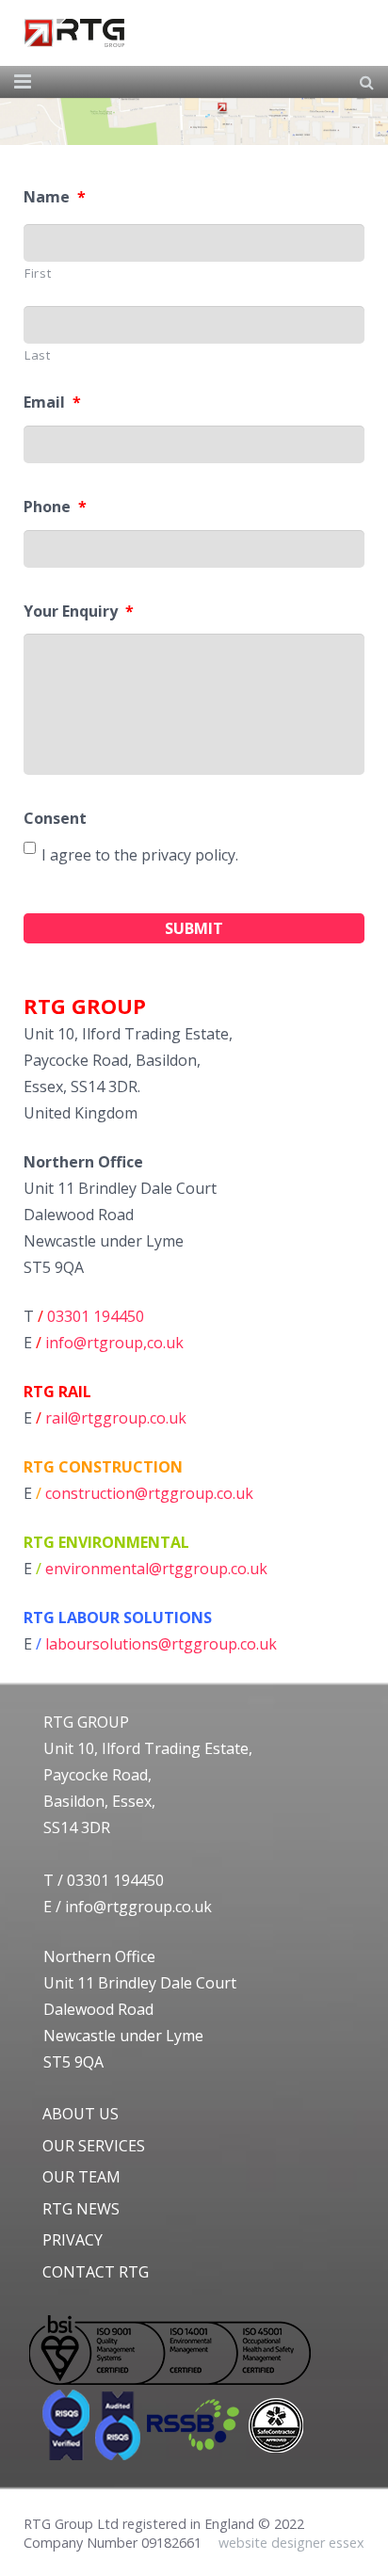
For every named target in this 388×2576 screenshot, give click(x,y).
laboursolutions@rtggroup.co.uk (161, 1644)
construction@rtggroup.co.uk (149, 1493)
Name (55, 197)
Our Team (81, 2177)
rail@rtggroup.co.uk (116, 1418)
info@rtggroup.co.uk (138, 1907)
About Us (81, 2114)
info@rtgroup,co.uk (114, 1343)
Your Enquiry (79, 612)
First (38, 273)
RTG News (81, 2209)
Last (38, 355)
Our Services (94, 2146)
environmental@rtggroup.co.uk (156, 1569)
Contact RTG (96, 2272)
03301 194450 (96, 1316)
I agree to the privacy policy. (140, 855)
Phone (55, 507)
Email (52, 402)
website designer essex (291, 2543)
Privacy (73, 2240)
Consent (55, 819)
